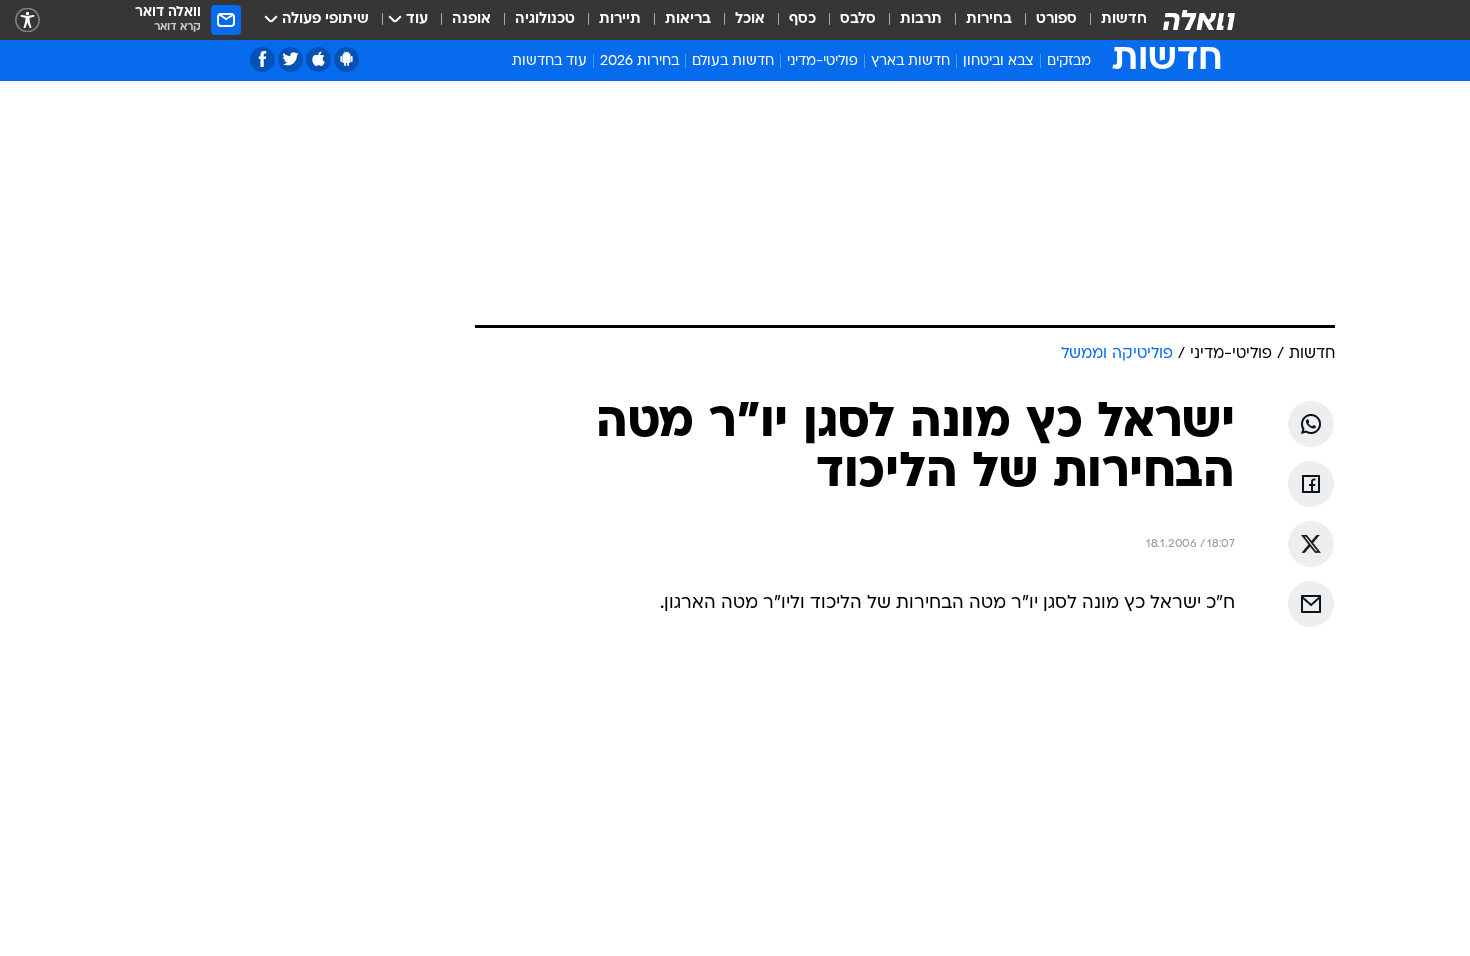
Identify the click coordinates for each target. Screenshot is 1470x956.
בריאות (688, 19)
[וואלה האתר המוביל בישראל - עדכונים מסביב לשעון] (1199, 20)
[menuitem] (1112, 20)
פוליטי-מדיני (822, 61)
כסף (802, 19)
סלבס (858, 19)
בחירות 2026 (639, 61)
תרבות (921, 19)
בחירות (989, 19)
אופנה (471, 19)
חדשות (1124, 19)
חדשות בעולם (733, 61)
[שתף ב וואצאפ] (1311, 424)
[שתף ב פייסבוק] (1311, 484)
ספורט (1056, 19)
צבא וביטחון (998, 61)
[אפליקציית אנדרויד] (346, 59)
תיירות (620, 19)
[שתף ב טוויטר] (1311, 544)
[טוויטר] (290, 59)
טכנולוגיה (545, 19)
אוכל (750, 19)
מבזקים (1069, 61)
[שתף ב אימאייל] (1311, 604)
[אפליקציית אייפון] (318, 59)
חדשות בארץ (910, 61)
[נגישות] (27, 20)
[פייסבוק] (262, 59)
